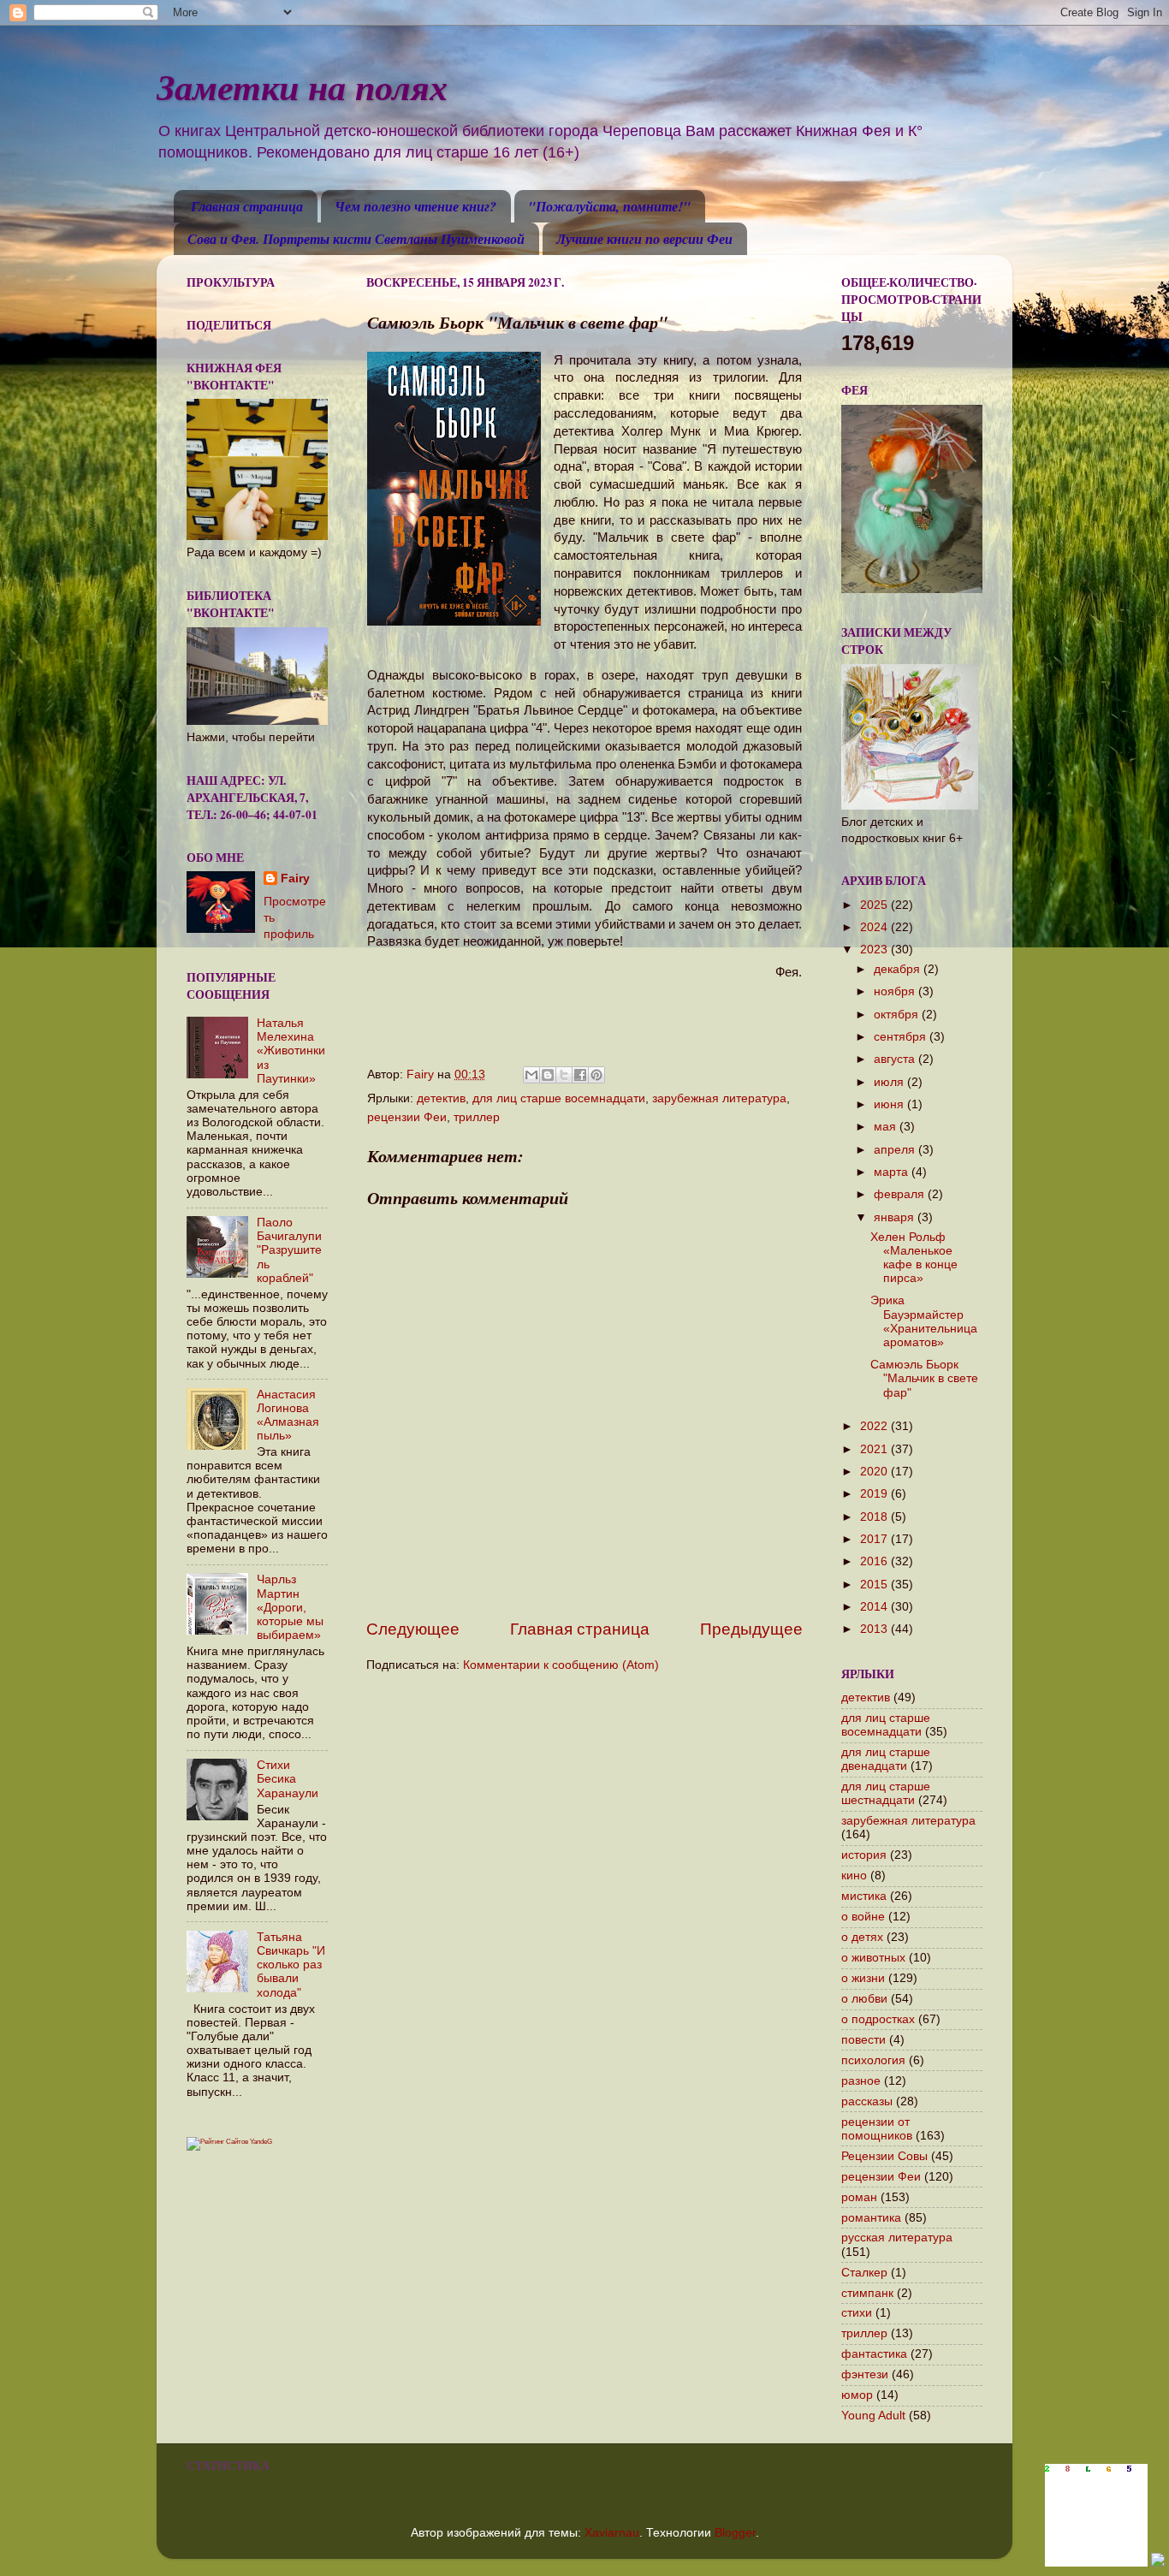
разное (861, 2081)
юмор (857, 2395)
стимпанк (867, 2293)
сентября (902, 1037)
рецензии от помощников (877, 2129)
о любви (864, 1999)
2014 (875, 1607)
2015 (875, 1585)
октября (898, 1015)
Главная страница (247, 206)
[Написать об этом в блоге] (548, 1075)
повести (863, 2040)
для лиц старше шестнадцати (886, 1793)
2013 (875, 1629)
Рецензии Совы (884, 2156)
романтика (871, 2218)
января (896, 1217)
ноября (896, 991)
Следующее (413, 1629)
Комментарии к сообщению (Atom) (561, 1665)
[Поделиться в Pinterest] (596, 1075)
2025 (875, 905)
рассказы (867, 2101)
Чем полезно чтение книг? (415, 206)
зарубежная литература (719, 1098)
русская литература (897, 2238)
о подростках (878, 2019)
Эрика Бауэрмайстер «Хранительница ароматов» (924, 1321)
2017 (875, 1539)
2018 (875, 1517)
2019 (875, 1494)
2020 (875, 1472)
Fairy (295, 878)
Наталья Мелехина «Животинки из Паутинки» (291, 1051)
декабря (899, 969)
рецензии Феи (407, 1117)
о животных (873, 1958)
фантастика (874, 2354)
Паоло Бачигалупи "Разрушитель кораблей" (289, 1250)
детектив (441, 1098)
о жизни (863, 1978)
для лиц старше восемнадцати (559, 1098)
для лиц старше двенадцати (886, 1759)
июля (890, 1082)
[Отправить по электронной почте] (531, 1075)
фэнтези (865, 2374)
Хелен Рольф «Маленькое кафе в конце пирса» (914, 1258)
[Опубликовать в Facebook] (580, 1075)
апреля (896, 1150)
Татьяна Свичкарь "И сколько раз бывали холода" (291, 1965)
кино (854, 1876)
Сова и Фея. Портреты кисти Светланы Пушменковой (356, 239)
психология (873, 2060)
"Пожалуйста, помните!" (609, 206)
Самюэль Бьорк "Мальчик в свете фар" (924, 1378)
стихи (857, 2313)
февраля (901, 1194)
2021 (875, 1449)
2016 (875, 1561)
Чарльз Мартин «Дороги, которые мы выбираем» (290, 1607)
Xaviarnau (612, 2533)
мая (887, 1127)
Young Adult (873, 2416)
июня (890, 1104)
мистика (864, 1896)
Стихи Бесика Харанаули (288, 1779)
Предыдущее (751, 1629)
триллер (477, 1117)
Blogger (735, 2533)
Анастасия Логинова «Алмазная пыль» (288, 1416)
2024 (875, 927)
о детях (862, 1937)
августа (896, 1059)
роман (859, 2197)
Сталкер (864, 2273)
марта (893, 1172)
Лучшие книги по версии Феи (644, 239)
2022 (875, 1426)
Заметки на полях (302, 87)
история (864, 1855)
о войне (863, 1917)
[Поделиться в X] (564, 1075)
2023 (875, 950)
